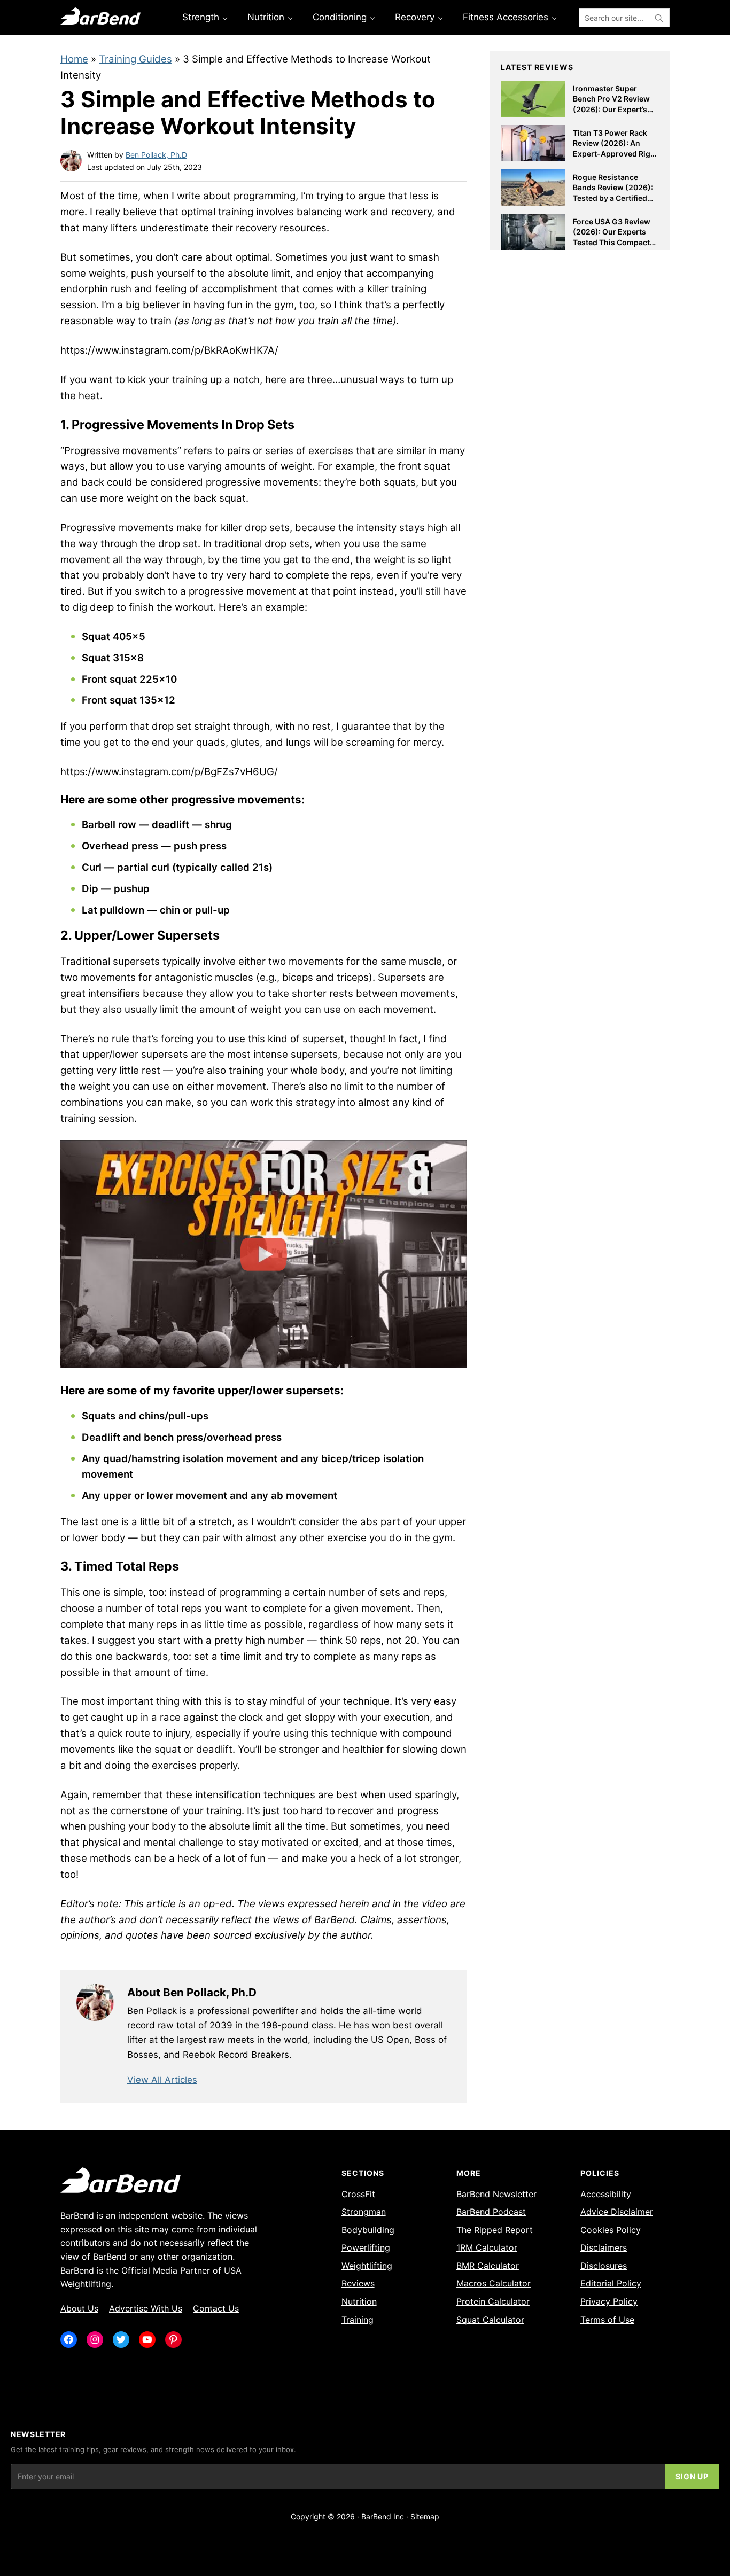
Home (74, 59)
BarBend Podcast (491, 2212)
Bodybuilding (368, 2230)
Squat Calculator (490, 2320)
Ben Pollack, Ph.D (156, 155)
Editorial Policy (611, 2283)
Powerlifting (366, 2247)
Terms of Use (607, 2320)
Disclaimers (604, 2247)
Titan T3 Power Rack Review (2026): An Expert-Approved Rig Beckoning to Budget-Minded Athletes (613, 154)
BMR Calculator (488, 2266)
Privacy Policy (609, 2301)
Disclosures (604, 2266)
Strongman (364, 2212)
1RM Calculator (487, 2247)
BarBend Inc (383, 2516)
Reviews (358, 2283)
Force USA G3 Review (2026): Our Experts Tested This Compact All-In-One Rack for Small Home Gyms (612, 242)
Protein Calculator (493, 2301)
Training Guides (135, 59)
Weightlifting (367, 2266)
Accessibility (606, 2194)
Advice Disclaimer (617, 2212)
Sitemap (425, 2516)
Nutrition (359, 2301)
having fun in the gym (244, 305)
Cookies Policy (611, 2230)
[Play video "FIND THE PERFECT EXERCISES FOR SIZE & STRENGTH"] (263, 1254)
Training (358, 2320)
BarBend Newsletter (496, 2194)
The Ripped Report (495, 2230)
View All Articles (162, 2080)
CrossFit (358, 2194)
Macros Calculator (494, 2283)
